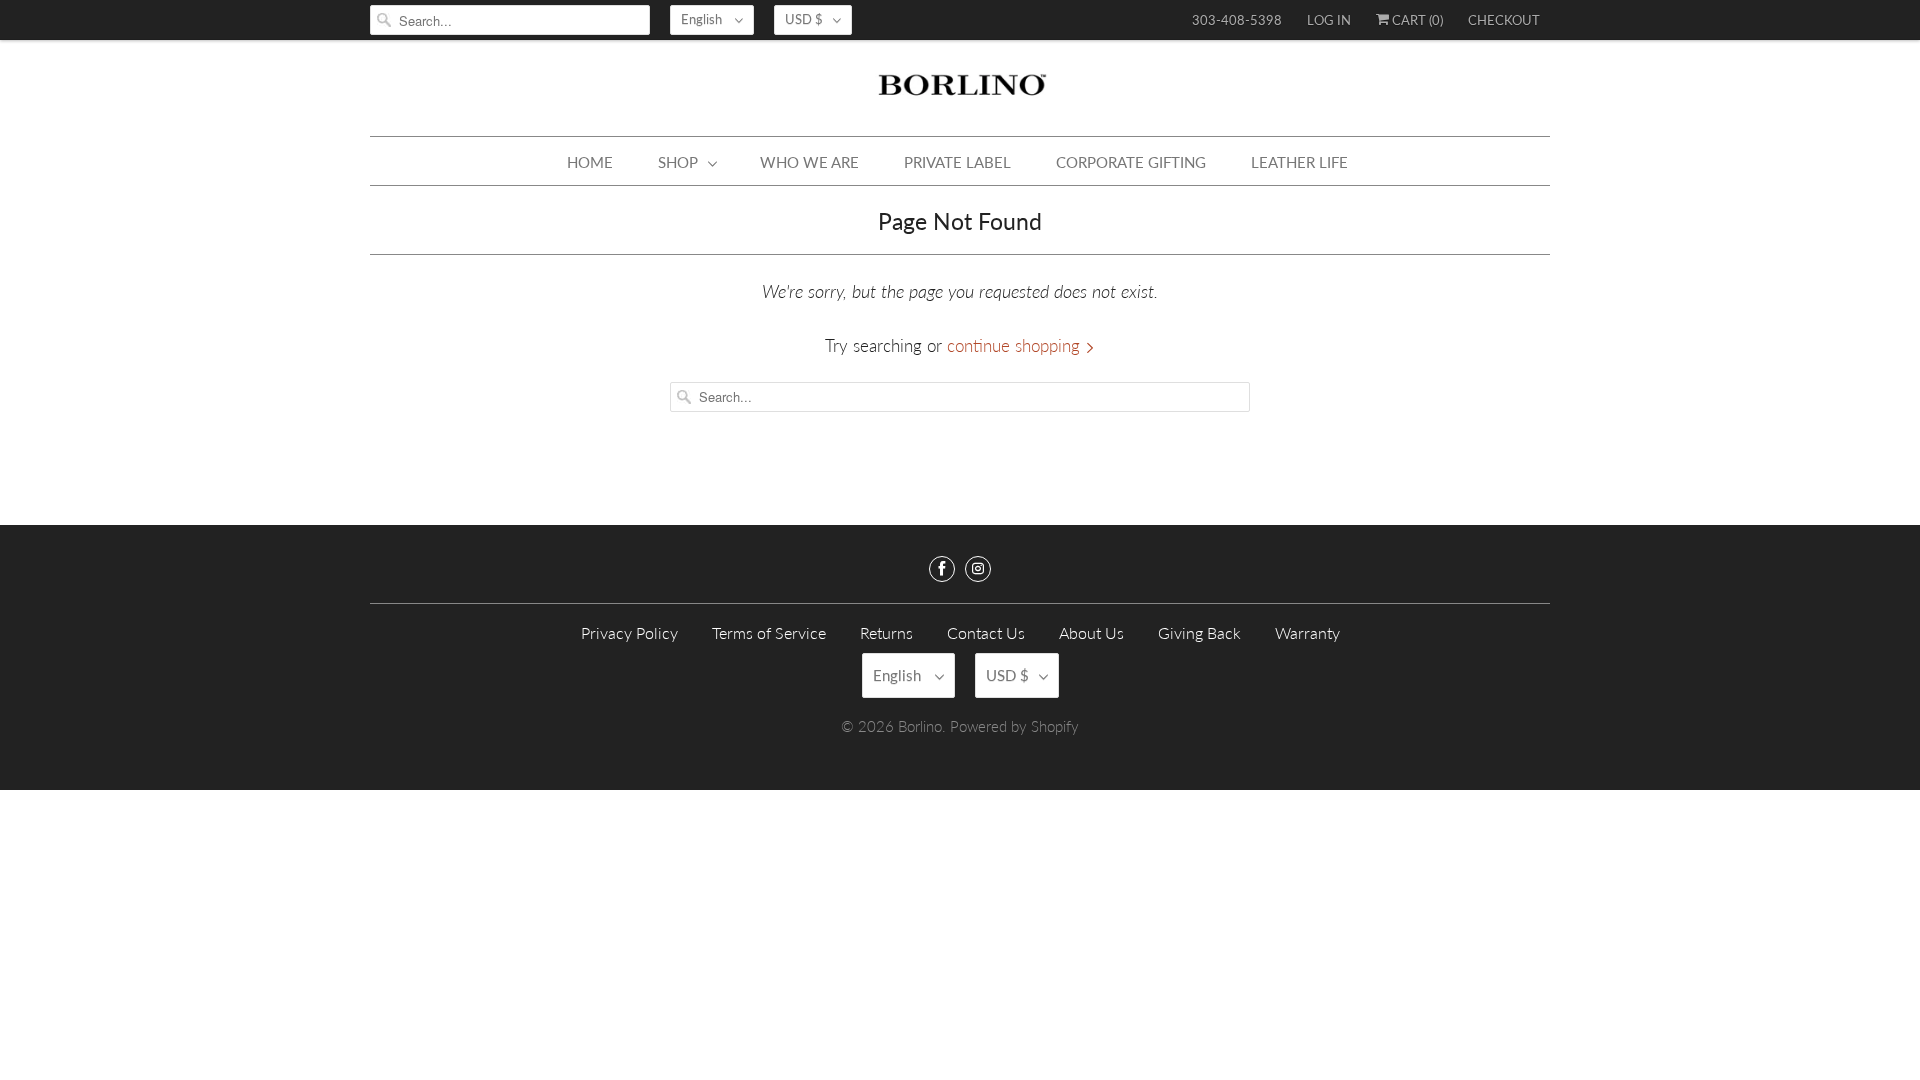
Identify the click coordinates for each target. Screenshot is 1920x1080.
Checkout (1504, 20)
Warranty (1307, 632)
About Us (1091, 632)
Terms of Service (769, 632)
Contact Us (986, 632)
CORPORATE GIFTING (1131, 162)
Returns (886, 632)
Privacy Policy (629, 632)
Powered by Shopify (1014, 726)
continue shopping (1016, 345)
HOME (590, 162)
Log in (1329, 20)
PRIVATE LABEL (957, 162)
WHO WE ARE (809, 162)
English (703, 19)
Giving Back (1199, 632)
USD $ (804, 19)
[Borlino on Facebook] (942, 569)
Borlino (920, 726)
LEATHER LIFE (1299, 162)
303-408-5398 (1237, 20)
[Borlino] (960, 93)
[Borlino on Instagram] (978, 569)
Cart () (1416, 20)
